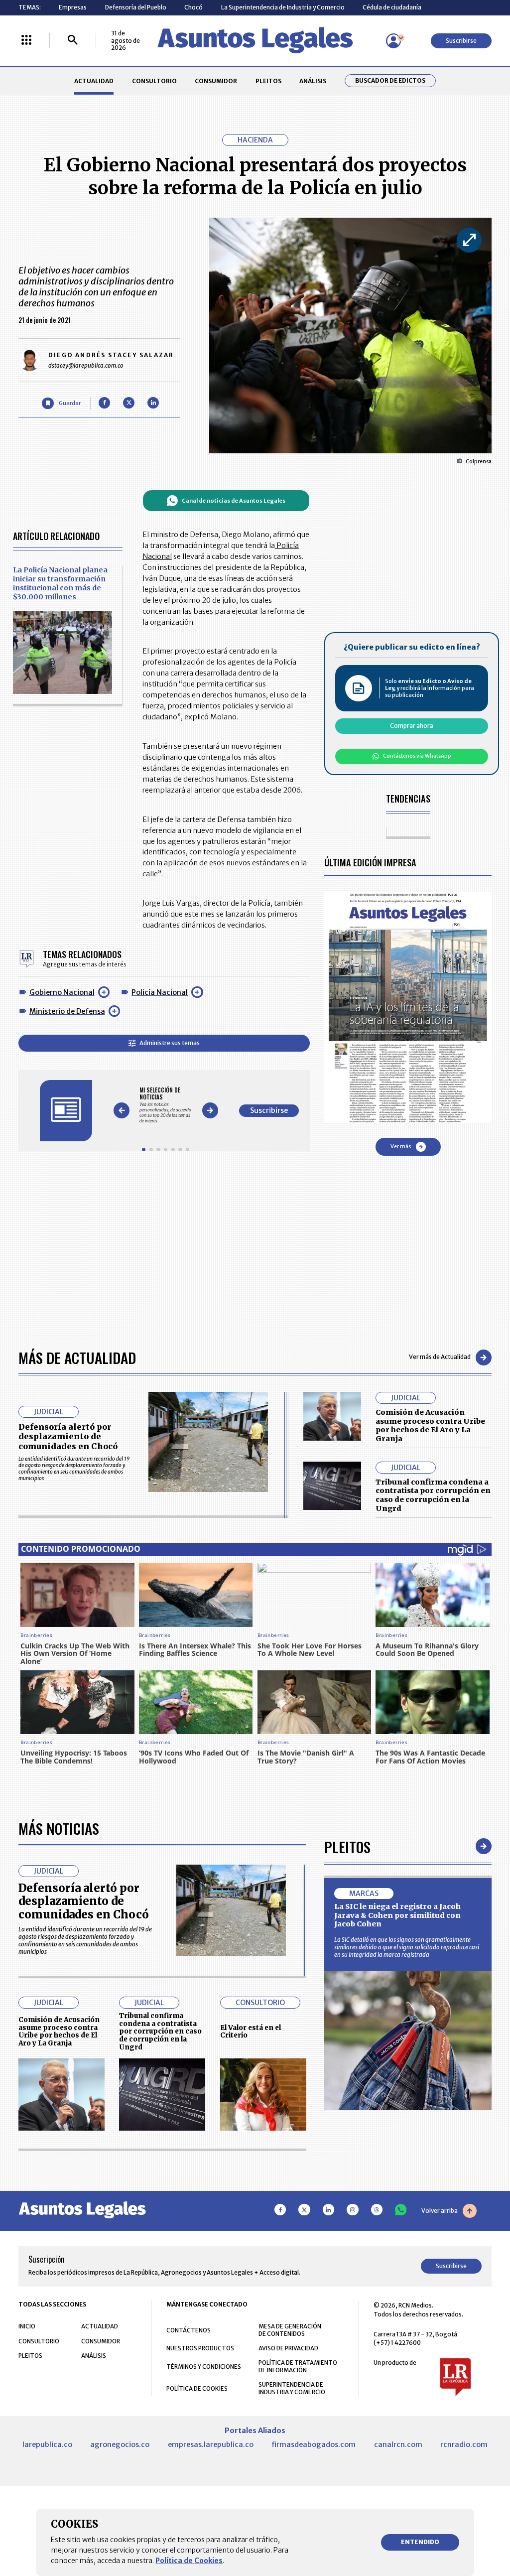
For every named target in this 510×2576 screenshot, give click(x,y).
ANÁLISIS (313, 81)
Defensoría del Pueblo (136, 7)
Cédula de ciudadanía (392, 7)
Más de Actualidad (77, 1357)
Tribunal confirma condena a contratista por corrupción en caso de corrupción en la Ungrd (433, 1495)
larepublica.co (47, 2444)
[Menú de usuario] (393, 41)
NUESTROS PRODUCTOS (200, 2348)
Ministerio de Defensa (67, 1011)
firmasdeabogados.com (314, 2444)
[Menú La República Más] (26, 41)
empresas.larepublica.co (211, 2444)
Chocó (193, 7)
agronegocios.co (120, 2444)
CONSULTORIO (154, 81)
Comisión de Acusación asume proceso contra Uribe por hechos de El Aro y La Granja (430, 1425)
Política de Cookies (189, 2561)
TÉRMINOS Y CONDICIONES (204, 2367)
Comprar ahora (412, 726)
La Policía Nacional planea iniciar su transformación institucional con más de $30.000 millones (60, 583)
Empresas (73, 7)
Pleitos (347, 1846)
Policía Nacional (160, 992)
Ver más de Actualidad (440, 1357)
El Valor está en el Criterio (251, 2032)
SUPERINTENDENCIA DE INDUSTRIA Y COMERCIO (292, 2388)
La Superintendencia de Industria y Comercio (283, 7)
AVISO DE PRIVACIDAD (288, 2348)
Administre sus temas (170, 1043)
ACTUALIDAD (94, 81)
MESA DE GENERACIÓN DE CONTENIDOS (290, 2330)
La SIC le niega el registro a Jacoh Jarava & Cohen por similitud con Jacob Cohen (397, 1915)
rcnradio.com (464, 2444)
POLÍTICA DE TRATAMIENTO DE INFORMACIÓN (298, 2366)
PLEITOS (268, 81)
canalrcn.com (398, 2444)
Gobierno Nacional (62, 992)
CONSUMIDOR (216, 81)
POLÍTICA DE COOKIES (197, 2388)
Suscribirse (461, 41)
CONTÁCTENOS (189, 2330)
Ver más (401, 1147)
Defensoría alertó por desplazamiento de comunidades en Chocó (68, 1436)
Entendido (420, 2542)
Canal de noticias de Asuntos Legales (234, 501)
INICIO (27, 2326)
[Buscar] (73, 41)
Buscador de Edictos (390, 81)
